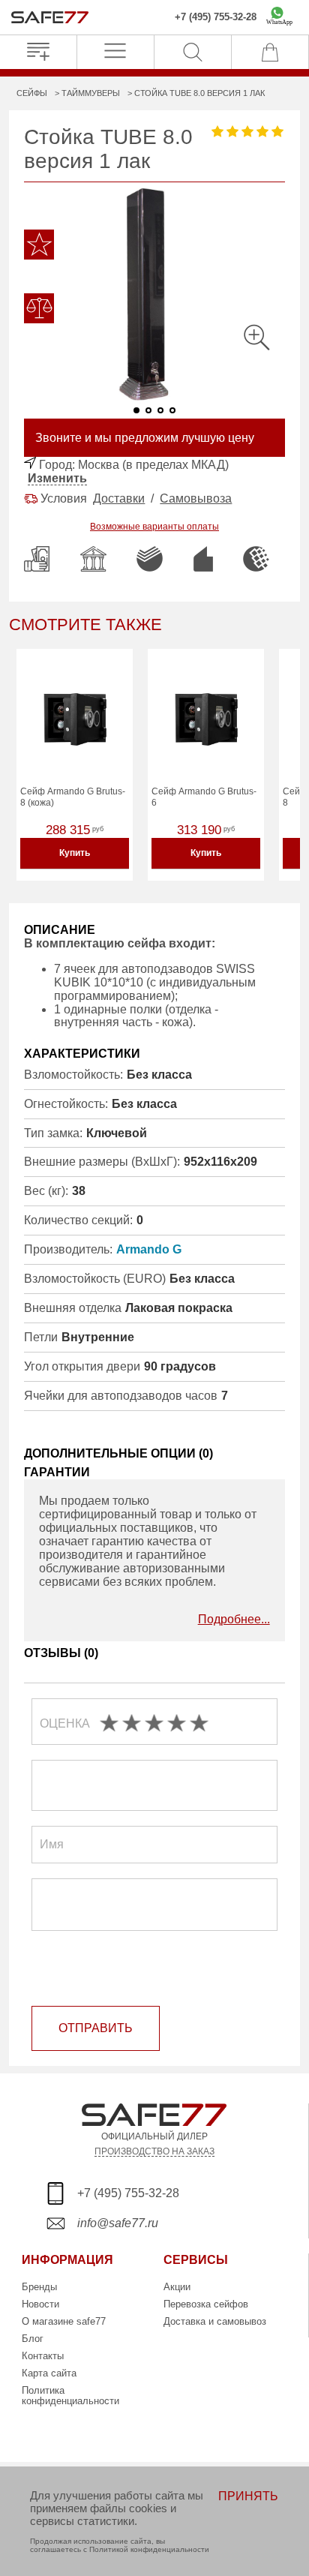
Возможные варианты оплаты (154, 527)
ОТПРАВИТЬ (96, 2028)
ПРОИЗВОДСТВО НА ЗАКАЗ (154, 2151)
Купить (75, 853)
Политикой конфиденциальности (149, 2549)
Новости (40, 2304)
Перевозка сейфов (206, 2304)
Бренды (39, 2287)
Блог (33, 2339)
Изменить (57, 478)
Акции (177, 2287)
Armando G (149, 1249)
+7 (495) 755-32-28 (216, 17)
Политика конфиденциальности (70, 2396)
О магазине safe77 (64, 2321)
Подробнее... (234, 1619)
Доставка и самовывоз (215, 2321)
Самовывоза (196, 498)
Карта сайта (49, 2373)
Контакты (43, 2356)
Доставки (119, 498)
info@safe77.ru (118, 2223)
